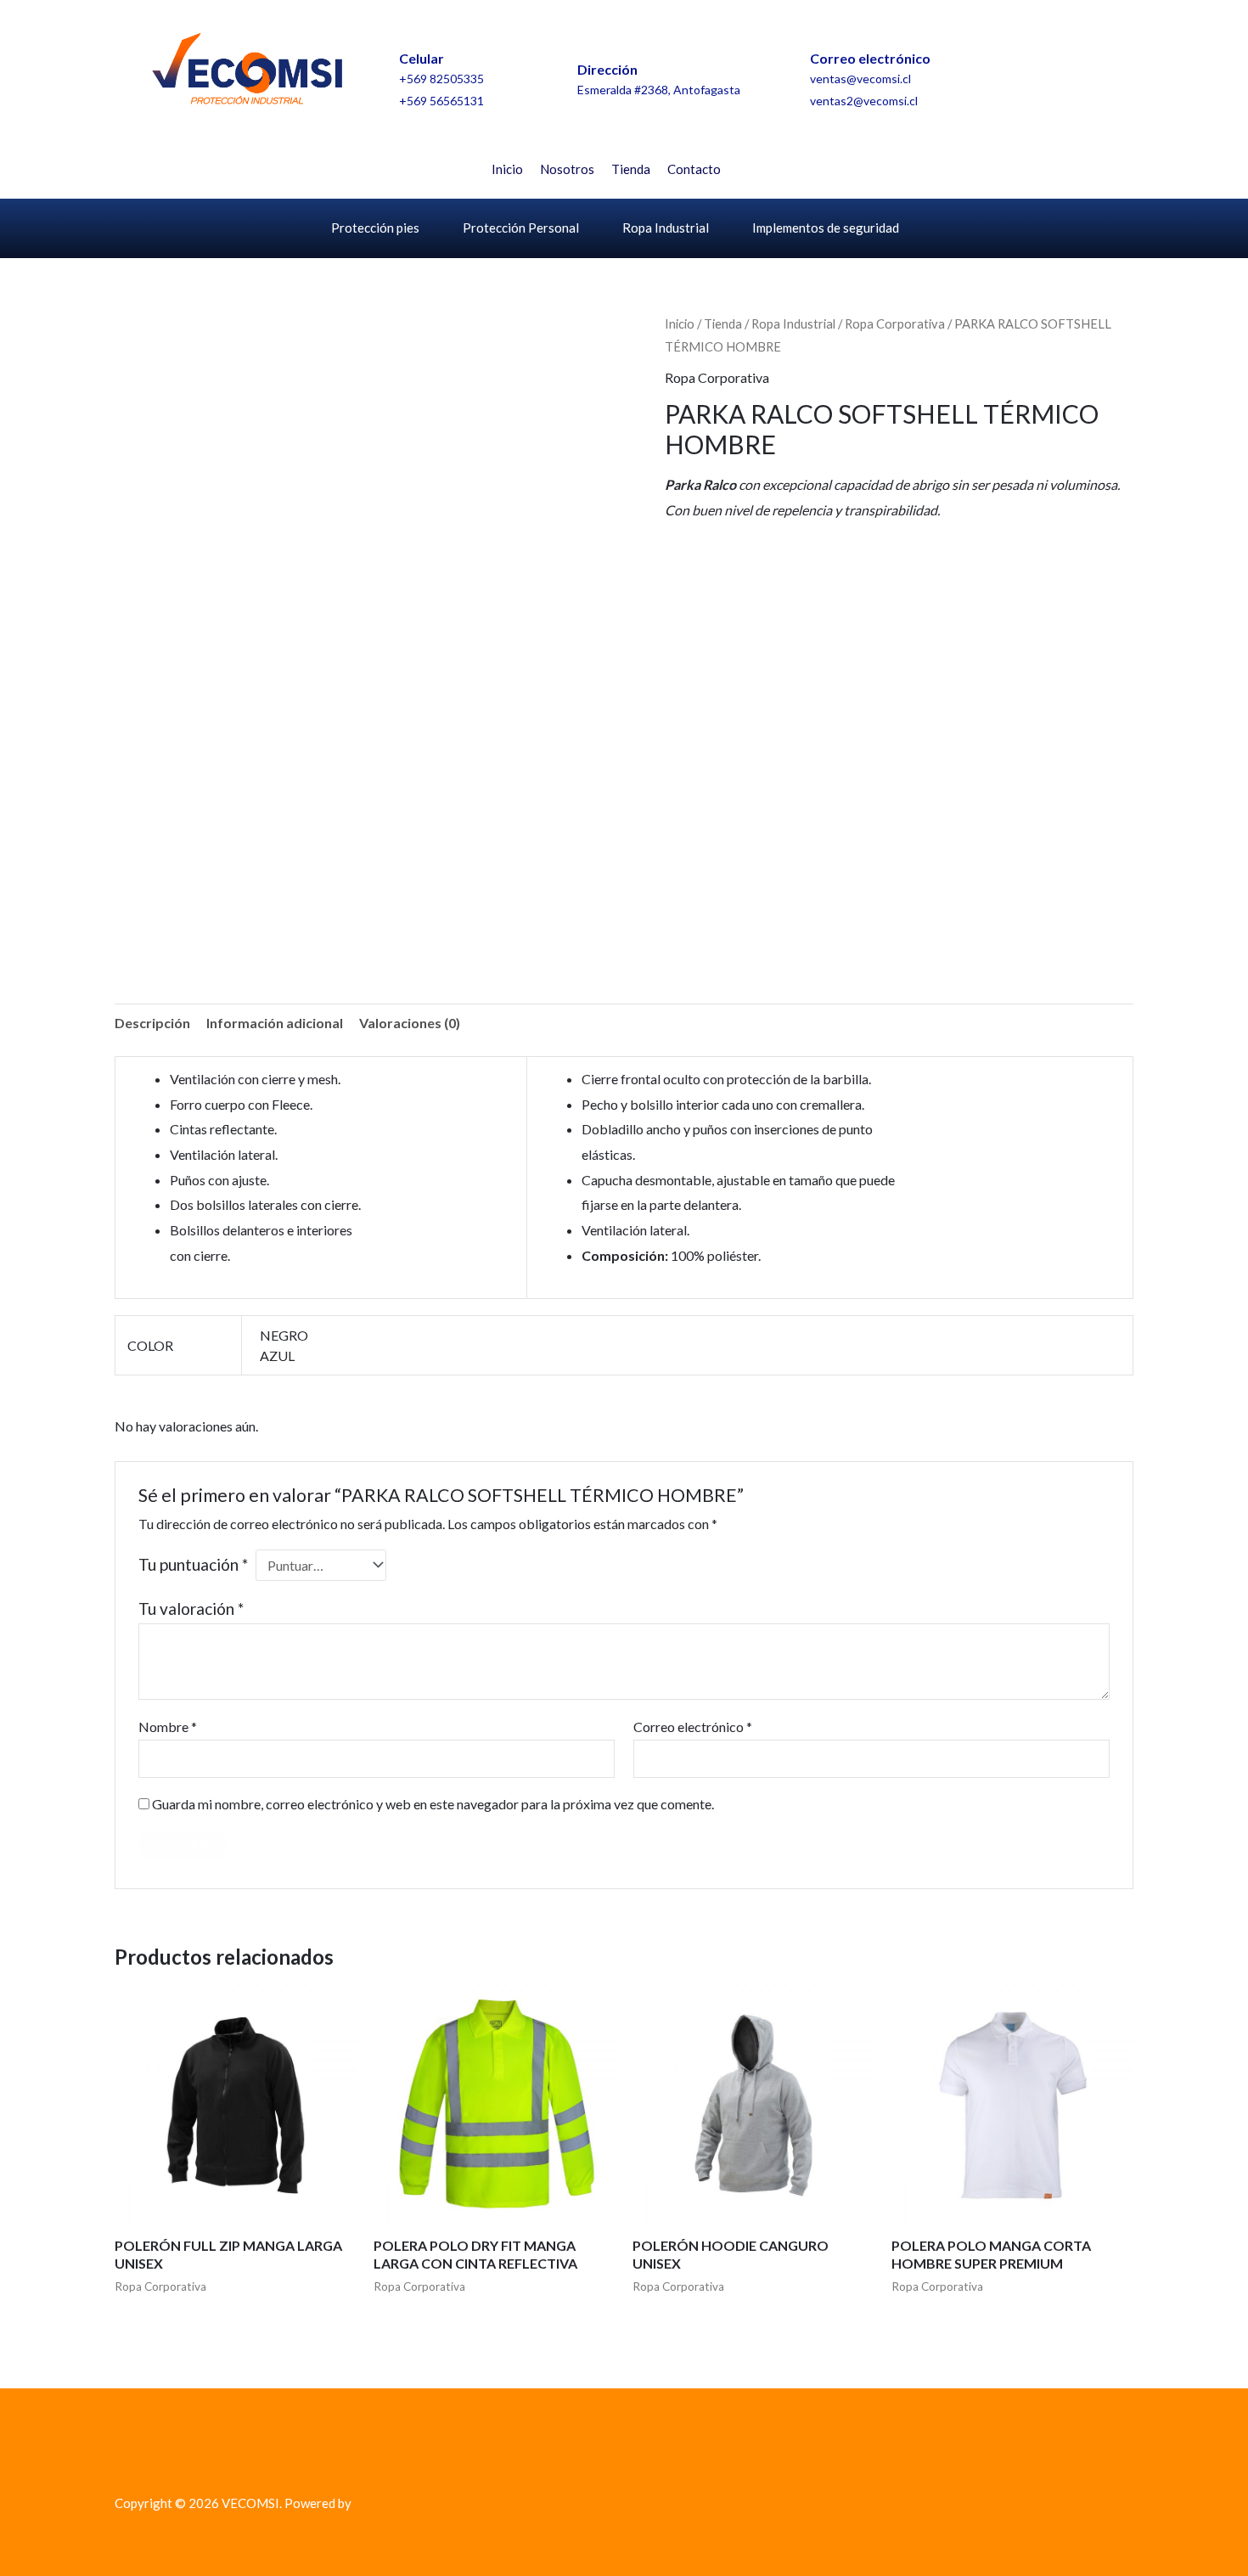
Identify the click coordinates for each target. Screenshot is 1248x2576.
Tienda (631, 169)
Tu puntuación (193, 1564)
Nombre (168, 1727)
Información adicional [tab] (275, 1023)
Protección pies (375, 228)
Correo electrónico (693, 1727)
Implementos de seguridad (826, 228)
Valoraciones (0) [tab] (410, 1023)
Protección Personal (521, 228)
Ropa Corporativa (895, 323)
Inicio (507, 169)
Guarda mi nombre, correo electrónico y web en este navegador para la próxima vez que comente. (433, 1804)
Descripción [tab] (152, 1023)
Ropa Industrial (666, 228)
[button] (774, 166)
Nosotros (567, 169)
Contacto (694, 169)
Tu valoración (191, 1609)
